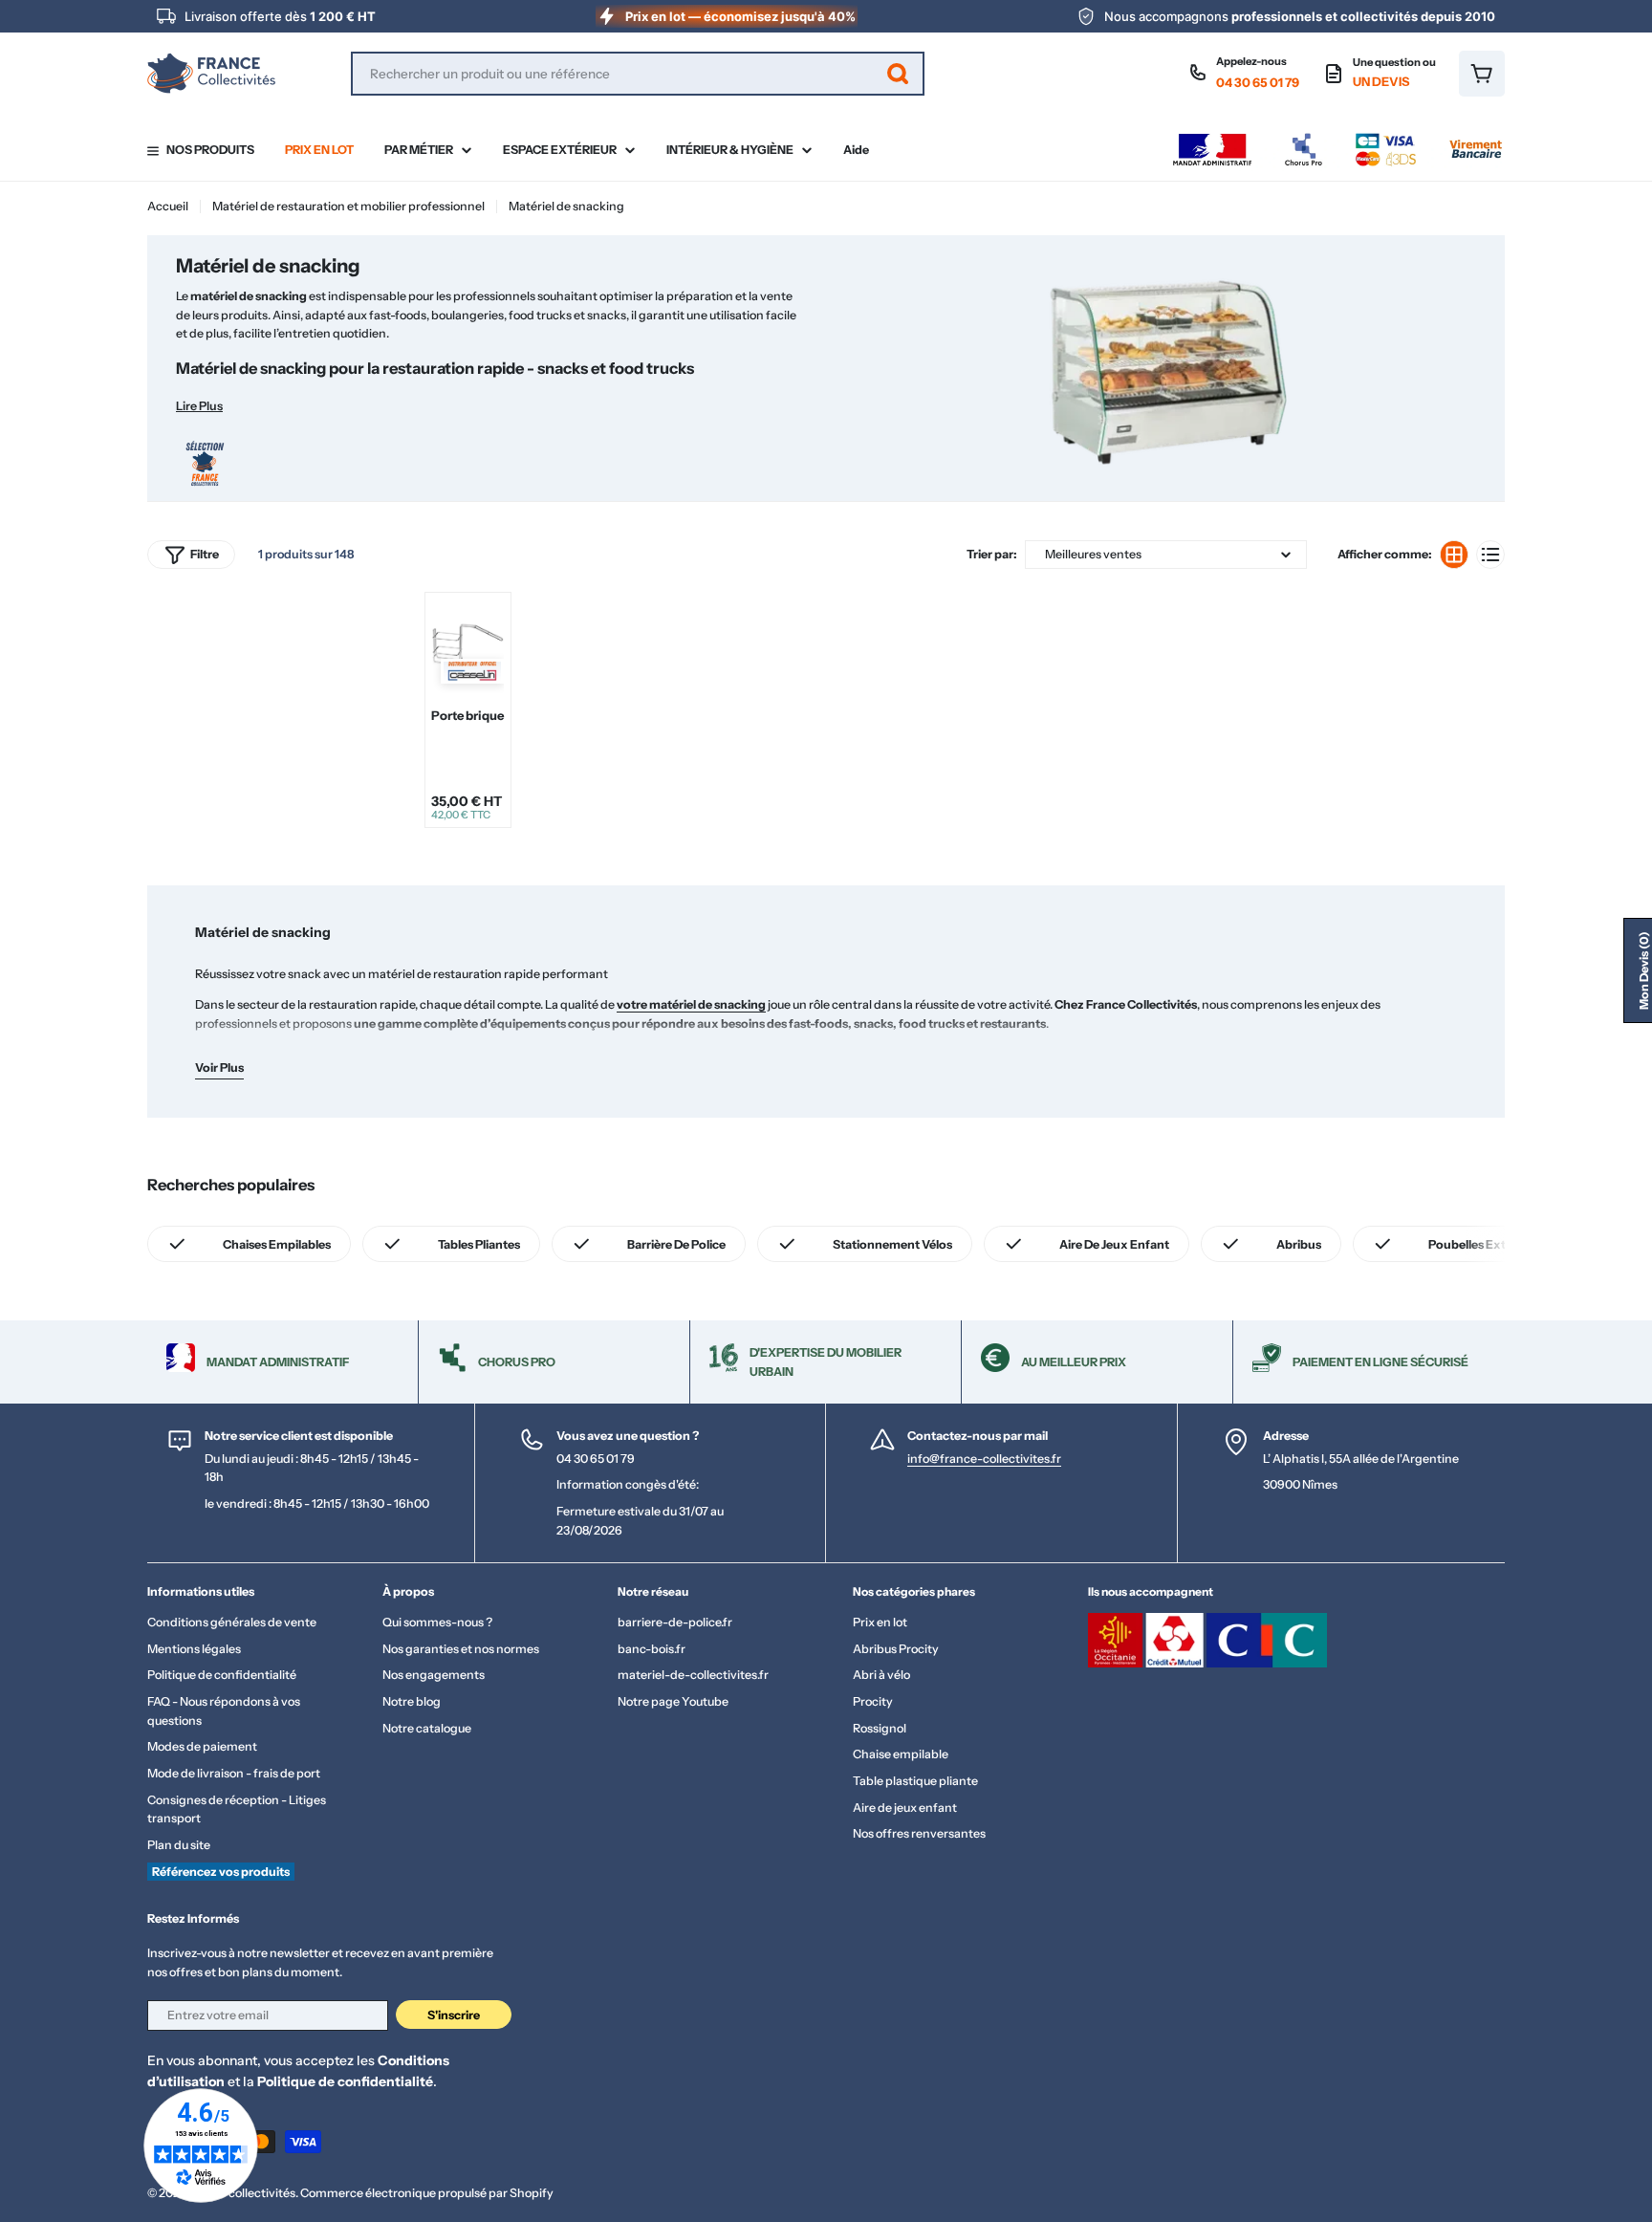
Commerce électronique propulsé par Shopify (427, 2193)
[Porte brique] (467, 647)
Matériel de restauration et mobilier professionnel (348, 206)
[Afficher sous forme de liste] (1490, 555)
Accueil (168, 206)
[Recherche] (898, 74)
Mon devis (1644, 970)
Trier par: (992, 554)
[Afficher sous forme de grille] (1454, 555)
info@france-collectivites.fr (984, 1459)
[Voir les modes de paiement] (1337, 138)
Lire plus (199, 406)
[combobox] (638, 74)
